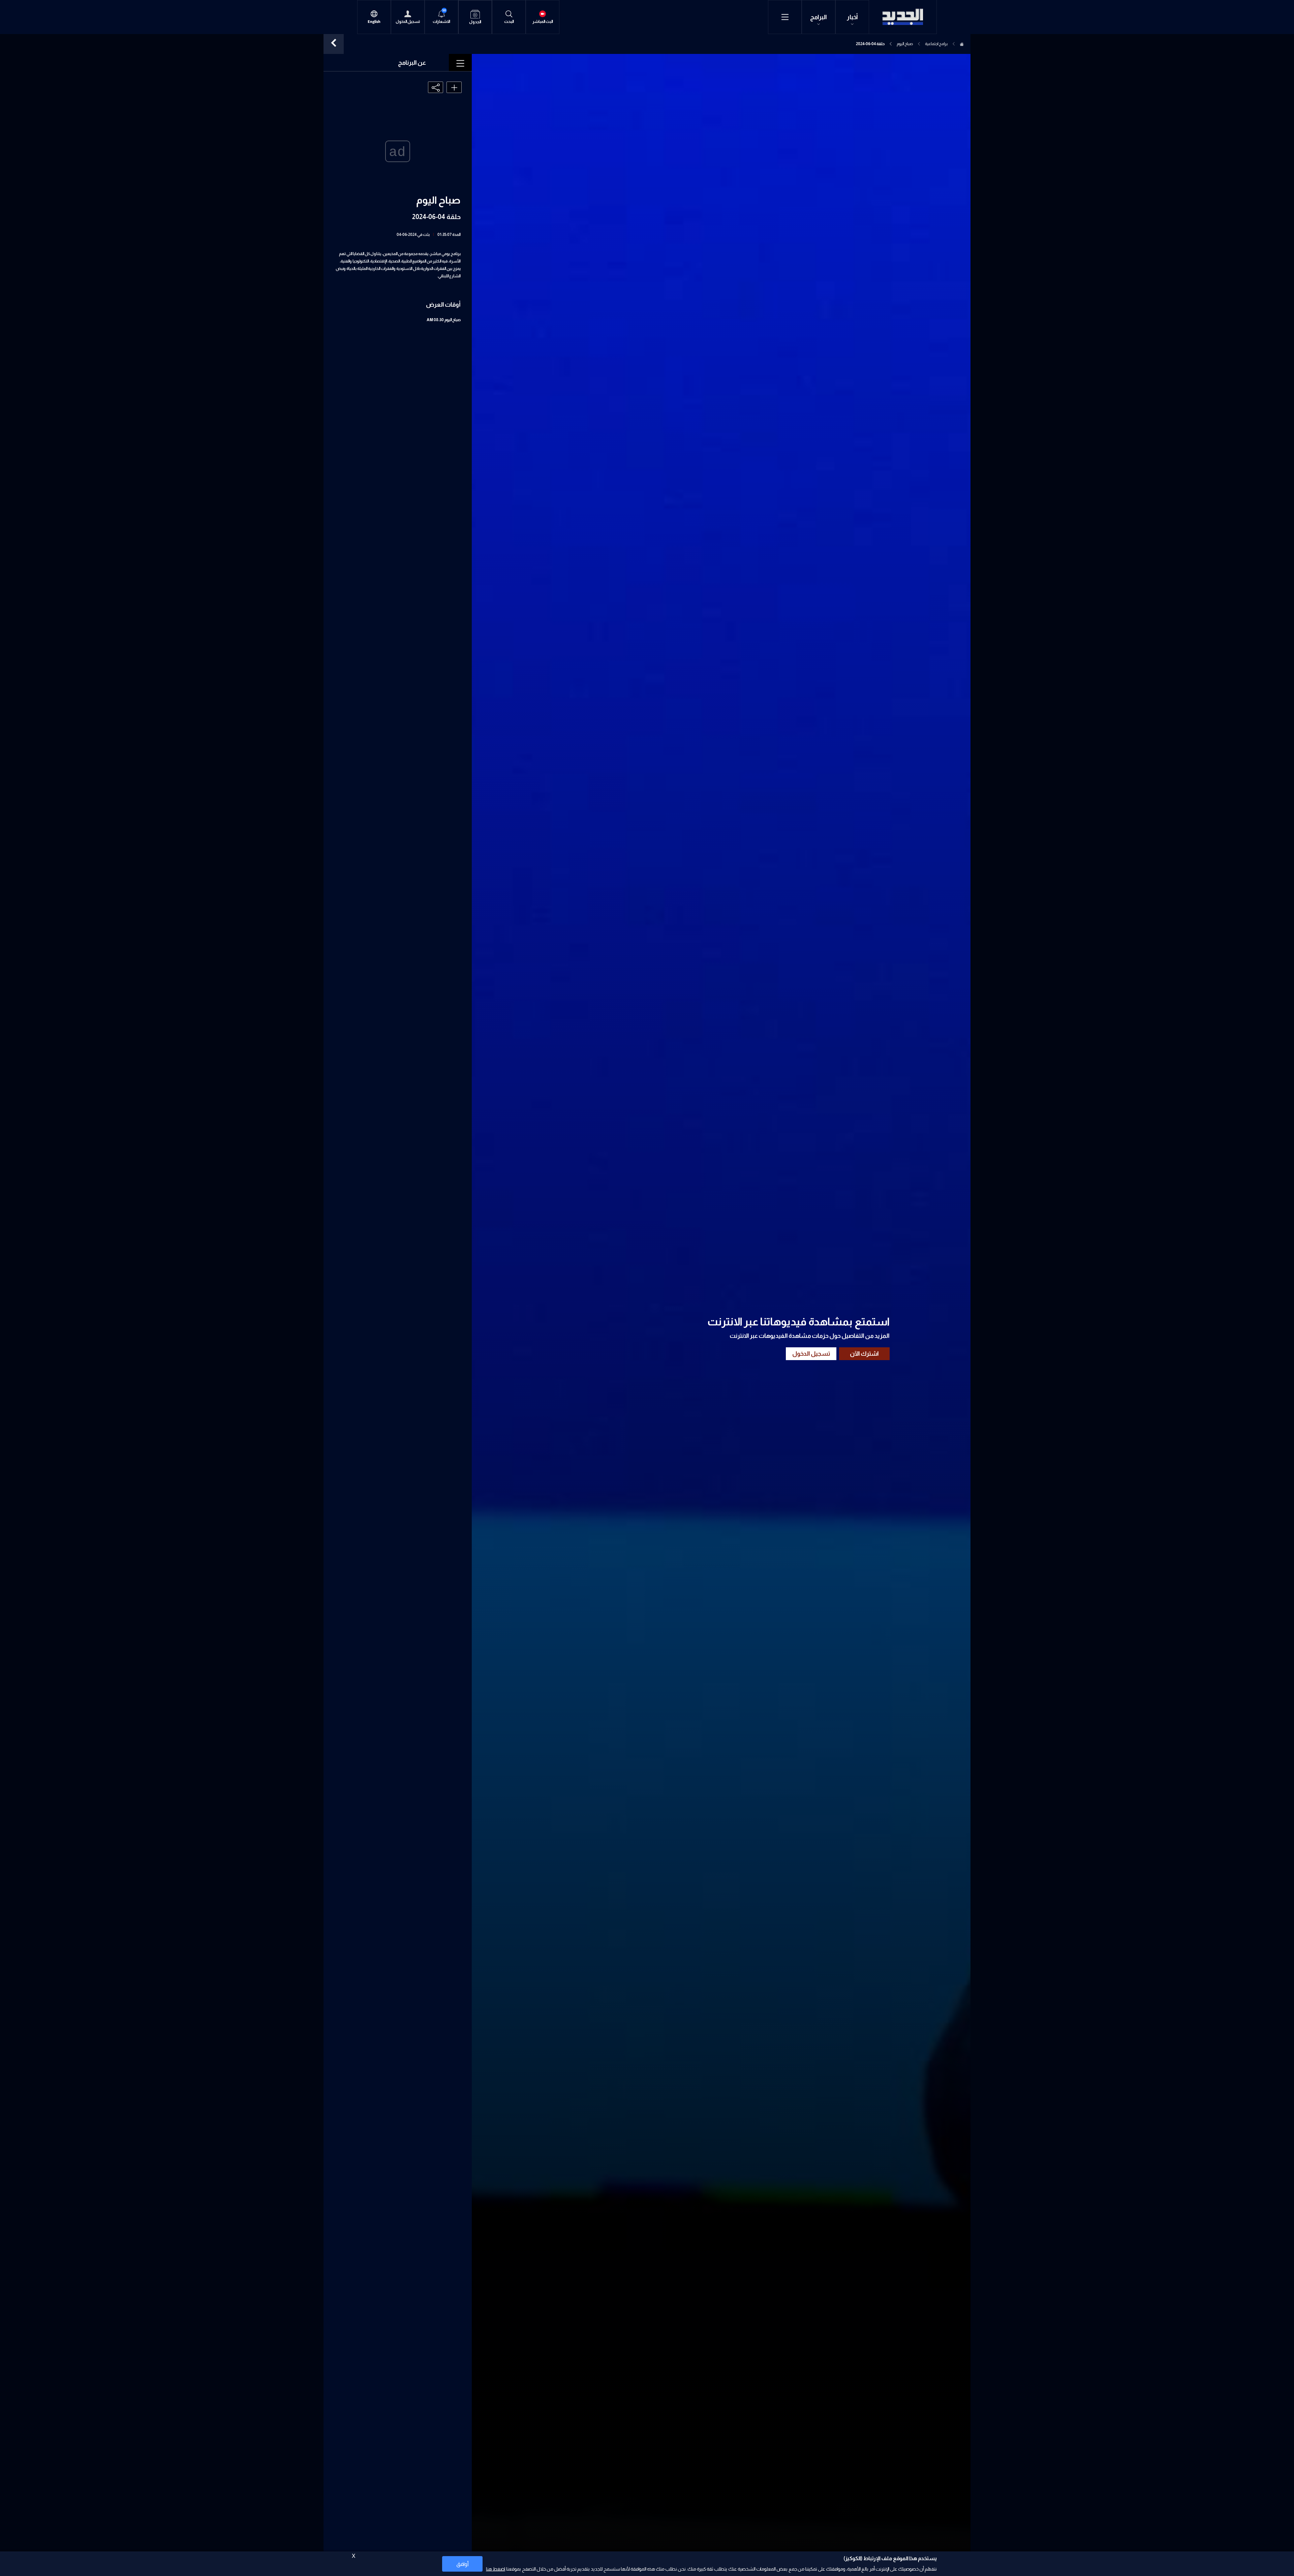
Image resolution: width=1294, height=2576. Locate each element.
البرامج (819, 17)
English (374, 22)
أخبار (852, 17)
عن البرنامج (412, 63)
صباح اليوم (905, 44)
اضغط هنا (496, 2569)
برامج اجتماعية (936, 44)
